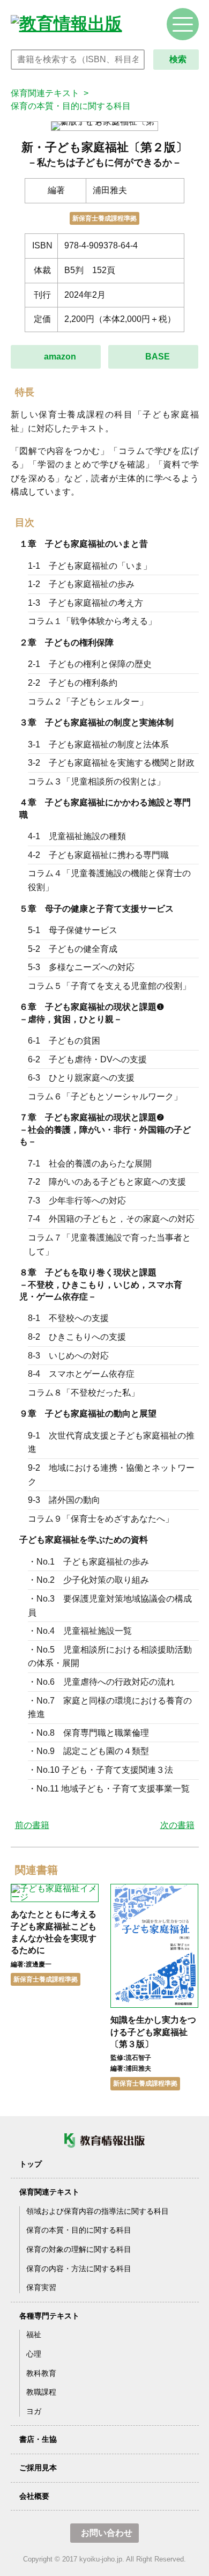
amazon (60, 357)
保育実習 (41, 2287)
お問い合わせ (107, 2533)
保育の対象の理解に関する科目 (79, 2249)
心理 (34, 2354)
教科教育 (41, 2373)
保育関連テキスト (45, 93)
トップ (31, 2164)
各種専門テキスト (49, 2316)
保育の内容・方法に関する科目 (79, 2269)
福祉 (34, 2335)
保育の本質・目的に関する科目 (71, 106)
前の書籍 (32, 1825)
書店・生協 (38, 2439)
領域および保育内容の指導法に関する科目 (98, 2211)
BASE (158, 357)
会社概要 (34, 2496)
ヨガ (34, 2411)
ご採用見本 (38, 2468)
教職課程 (41, 2392)
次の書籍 (177, 1825)
